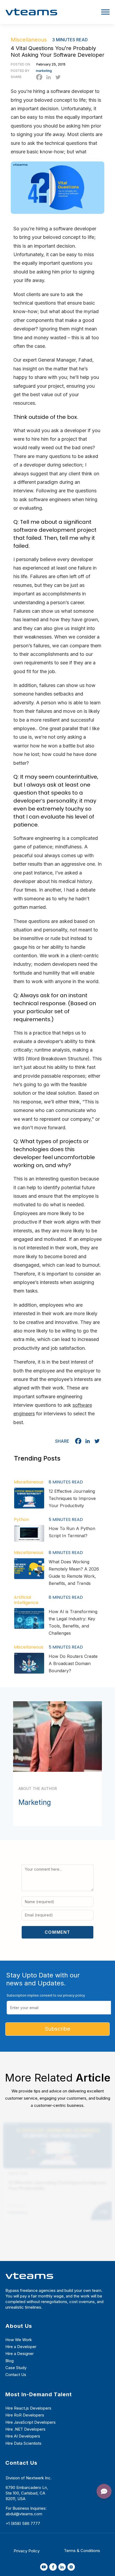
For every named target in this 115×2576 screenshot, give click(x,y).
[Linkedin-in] (62, 2567)
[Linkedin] (49, 77)
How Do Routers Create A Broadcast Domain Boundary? (73, 1663)
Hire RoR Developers (25, 2415)
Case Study (16, 2368)
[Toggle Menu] (105, 12)
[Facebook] (39, 77)
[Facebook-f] (53, 2567)
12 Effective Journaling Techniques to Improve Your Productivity (72, 1498)
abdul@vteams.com (24, 2514)
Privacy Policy (27, 2551)
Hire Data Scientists (23, 2443)
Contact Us (16, 2375)
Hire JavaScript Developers (30, 2422)
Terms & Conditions (82, 2551)
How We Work (19, 2340)
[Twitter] (58, 77)
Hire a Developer (21, 2347)
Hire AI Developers (23, 2436)
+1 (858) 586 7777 (23, 2523)
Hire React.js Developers (28, 2408)
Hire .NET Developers (25, 2429)
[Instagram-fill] (71, 2567)
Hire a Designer (20, 2354)
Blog (9, 2361)
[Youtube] (44, 2567)
